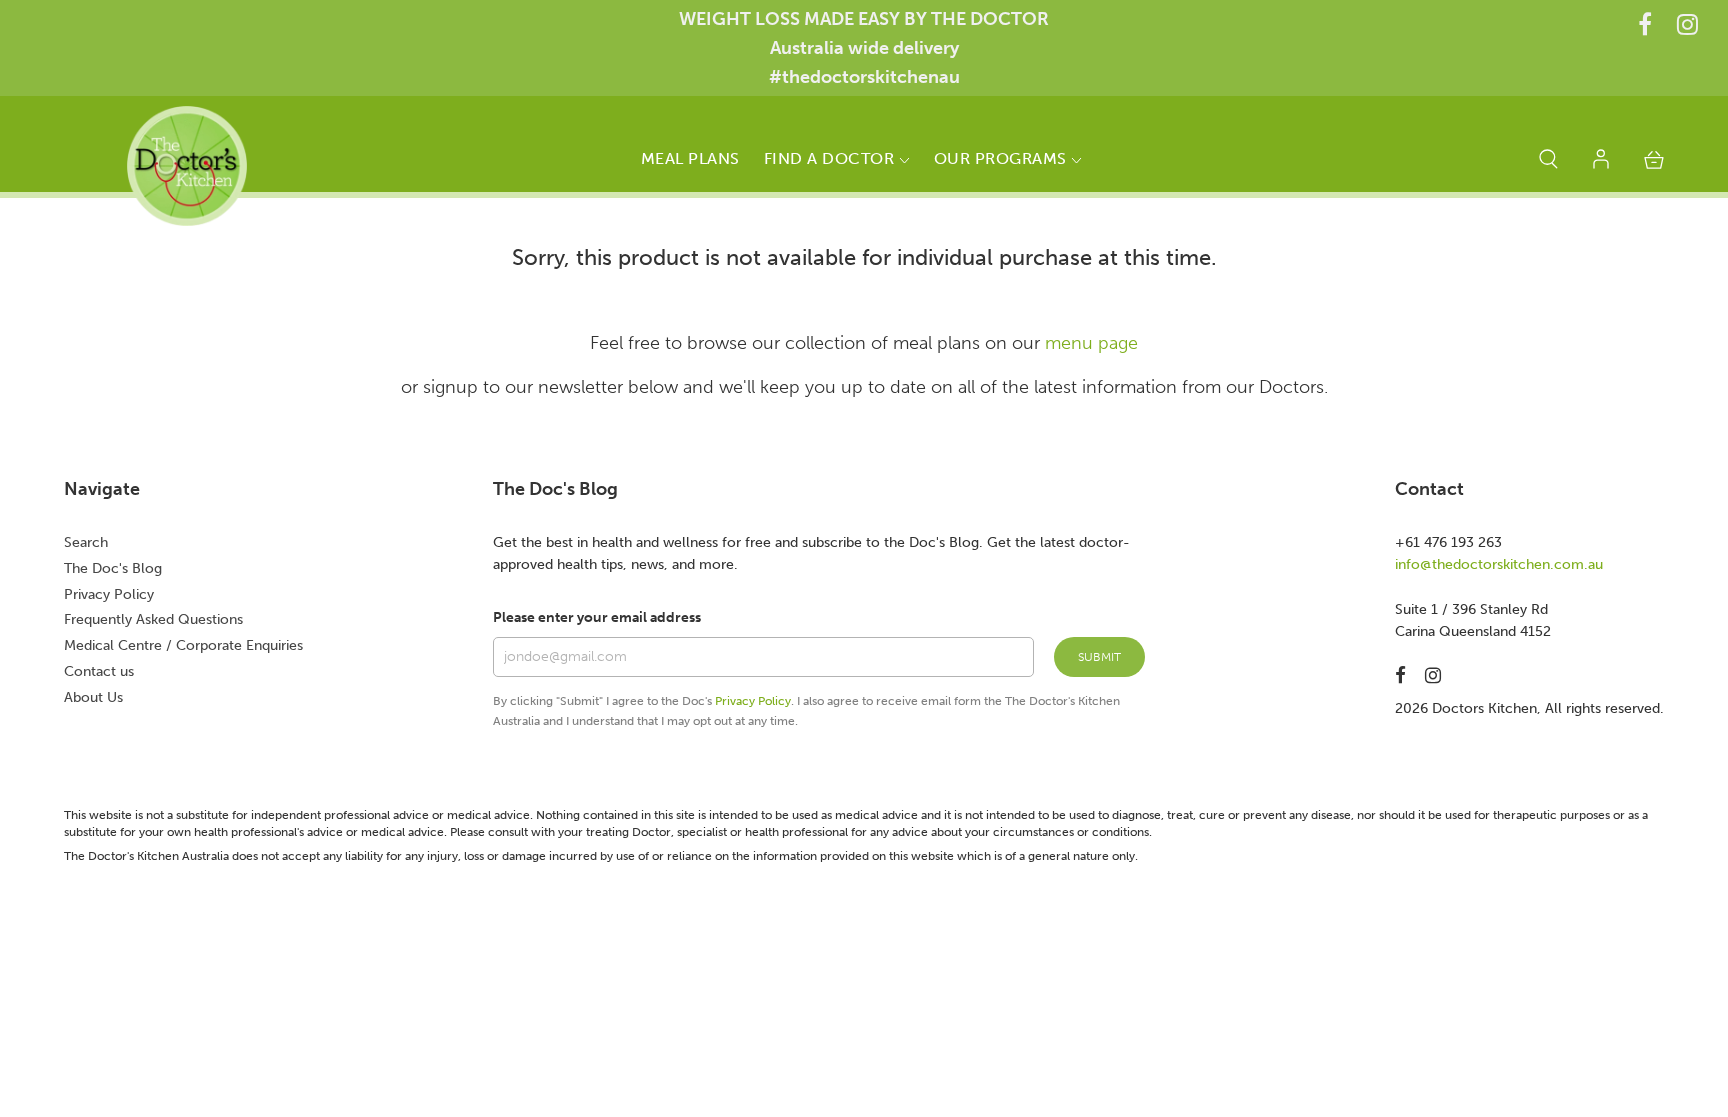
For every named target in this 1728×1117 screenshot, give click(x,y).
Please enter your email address (597, 617)
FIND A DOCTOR (831, 158)
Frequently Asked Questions (153, 619)
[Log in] (1601, 163)
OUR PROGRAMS (1003, 158)
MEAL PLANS (690, 158)
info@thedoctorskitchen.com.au (1499, 564)
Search (86, 542)
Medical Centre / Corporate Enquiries (183, 645)
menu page (1091, 343)
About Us (93, 697)
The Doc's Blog (113, 568)
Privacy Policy (109, 594)
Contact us (99, 671)
